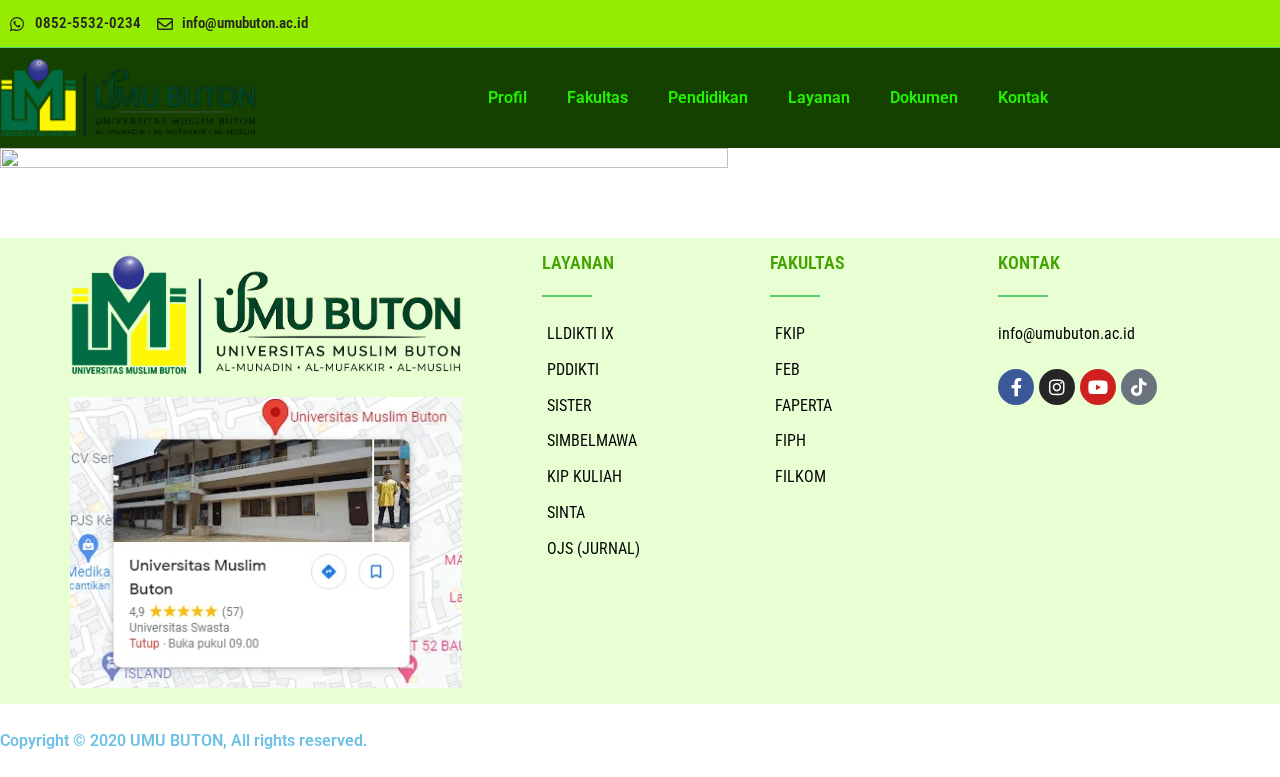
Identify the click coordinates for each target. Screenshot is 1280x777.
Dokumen (924, 97)
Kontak (1023, 97)
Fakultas (597, 97)
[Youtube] (1098, 387)
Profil (507, 97)
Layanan (819, 97)
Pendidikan (708, 97)
